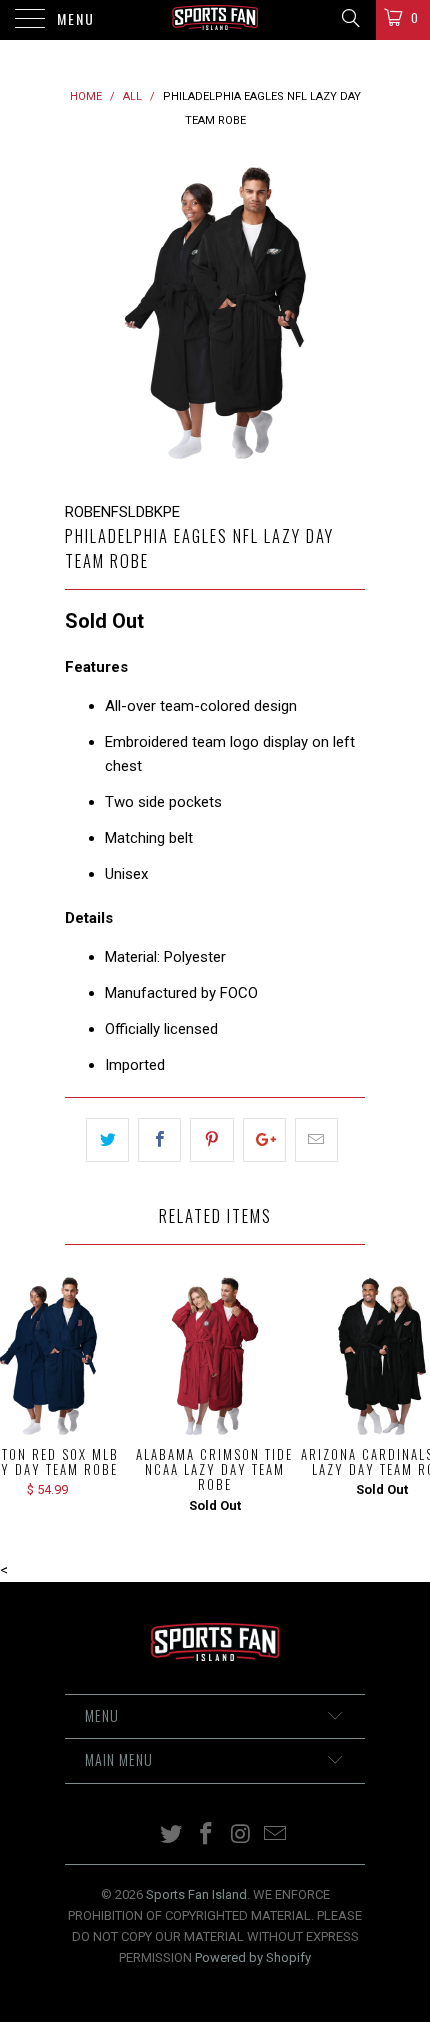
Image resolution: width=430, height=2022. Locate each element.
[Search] (349, 18)
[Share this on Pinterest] (211, 1140)
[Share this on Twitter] (107, 1140)
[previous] (84, 316)
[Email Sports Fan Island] (276, 1835)
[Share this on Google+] (264, 1140)
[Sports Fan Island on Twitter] (172, 1835)
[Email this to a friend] (316, 1140)
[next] (346, 316)
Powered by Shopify (253, 1957)
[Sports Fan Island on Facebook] (207, 1835)
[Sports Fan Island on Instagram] (242, 1835)
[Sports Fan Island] (215, 20)
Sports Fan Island (196, 1894)
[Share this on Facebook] (159, 1140)
